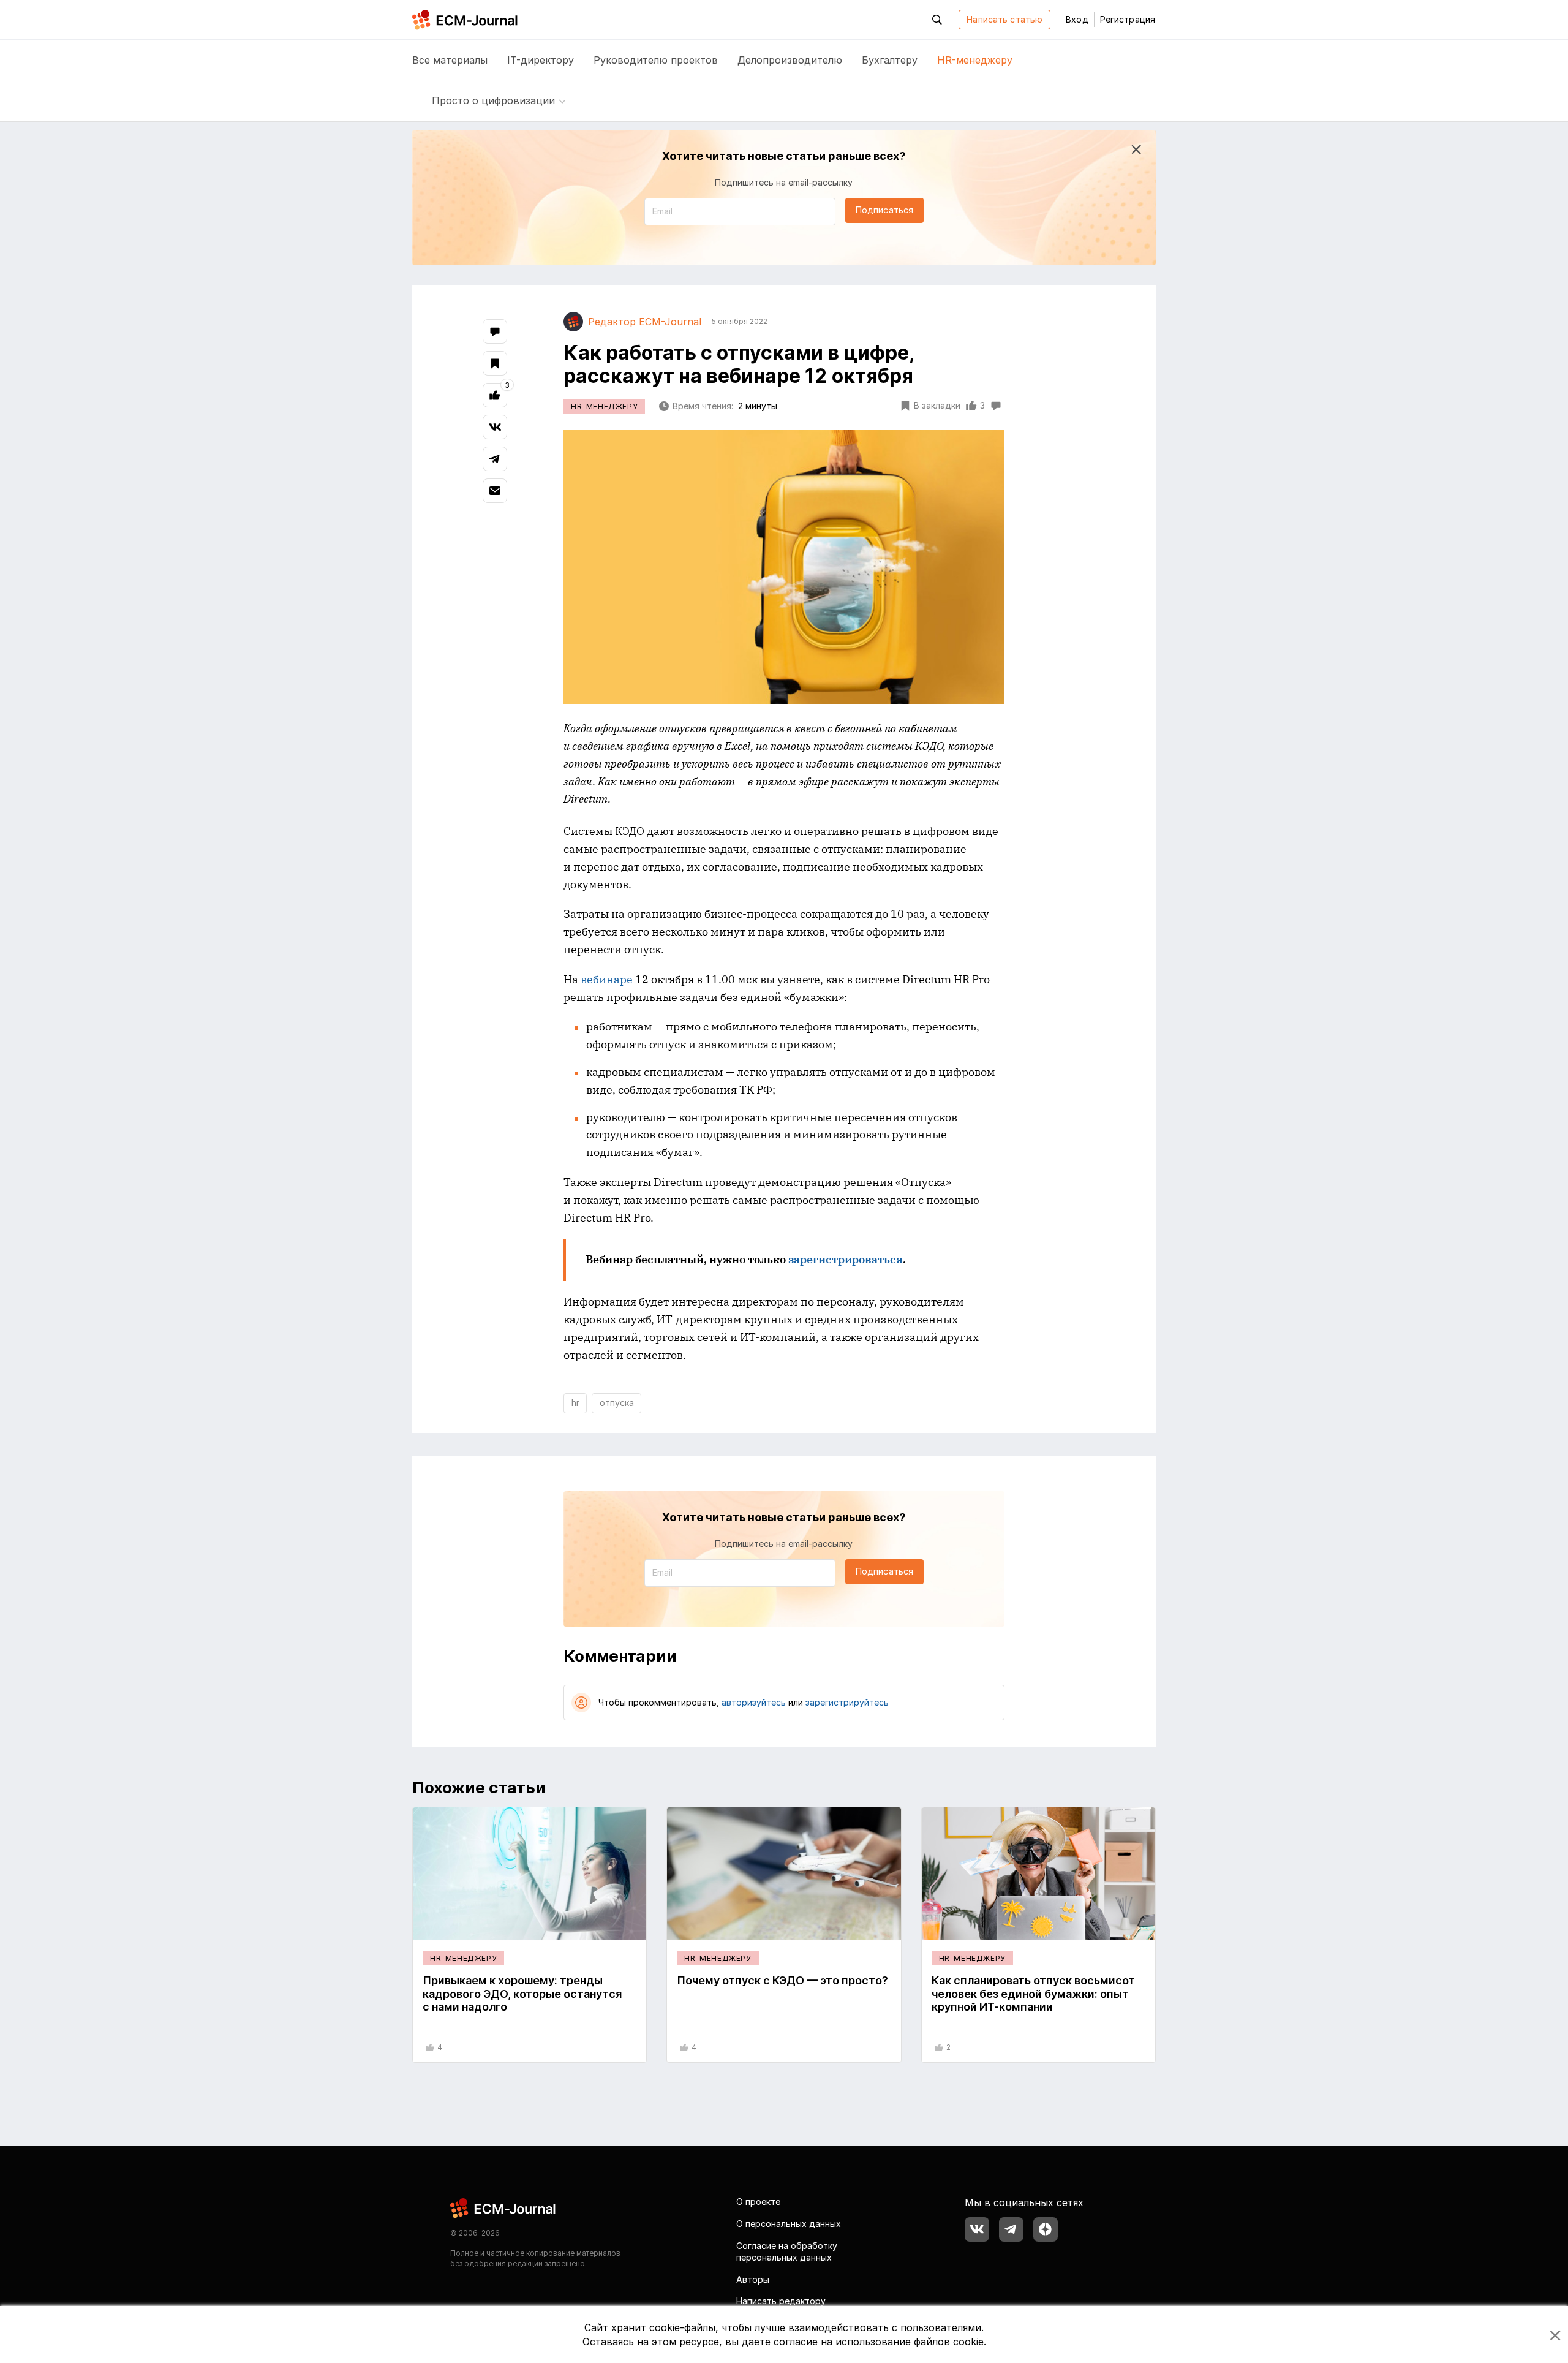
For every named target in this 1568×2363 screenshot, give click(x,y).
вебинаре (608, 979)
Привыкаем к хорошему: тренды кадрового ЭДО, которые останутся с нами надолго (522, 1994)
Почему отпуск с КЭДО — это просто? (782, 1980)
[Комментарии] (495, 331)
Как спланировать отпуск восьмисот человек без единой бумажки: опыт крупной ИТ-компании (1033, 1994)
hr (575, 1403)
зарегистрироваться (846, 1259)
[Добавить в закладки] (495, 363)
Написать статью (1005, 19)
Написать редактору (781, 2301)
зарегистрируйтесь (847, 1702)
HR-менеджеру (975, 60)
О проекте (758, 2202)
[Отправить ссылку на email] (495, 491)
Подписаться (884, 210)
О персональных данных (789, 2224)
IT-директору (541, 60)
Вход (1077, 19)
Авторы (753, 2279)
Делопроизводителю (790, 60)
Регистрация (1128, 19)
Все (450, 60)
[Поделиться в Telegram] (495, 459)
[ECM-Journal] (503, 2208)
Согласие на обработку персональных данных (787, 2252)
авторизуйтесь (754, 1702)
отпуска (617, 1403)
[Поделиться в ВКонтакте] (495, 427)
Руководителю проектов (656, 60)
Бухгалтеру (890, 60)
